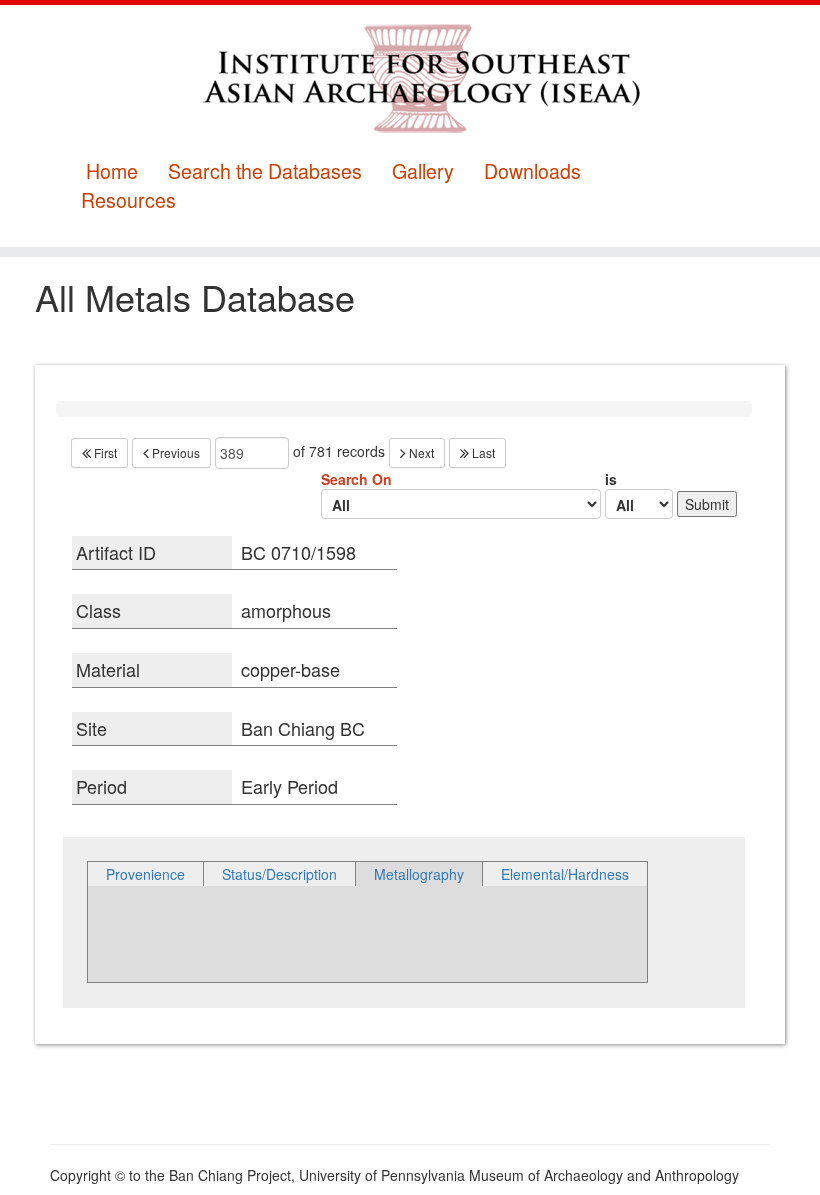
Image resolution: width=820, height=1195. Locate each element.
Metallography (419, 874)
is (611, 479)
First (104, 452)
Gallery (423, 171)
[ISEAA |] (410, 78)
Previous (174, 452)
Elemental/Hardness (565, 874)
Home (112, 171)
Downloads (532, 171)
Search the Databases (265, 171)
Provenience (145, 874)
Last (482, 452)
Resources (128, 200)
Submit (707, 504)
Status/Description (279, 874)
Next (420, 452)
